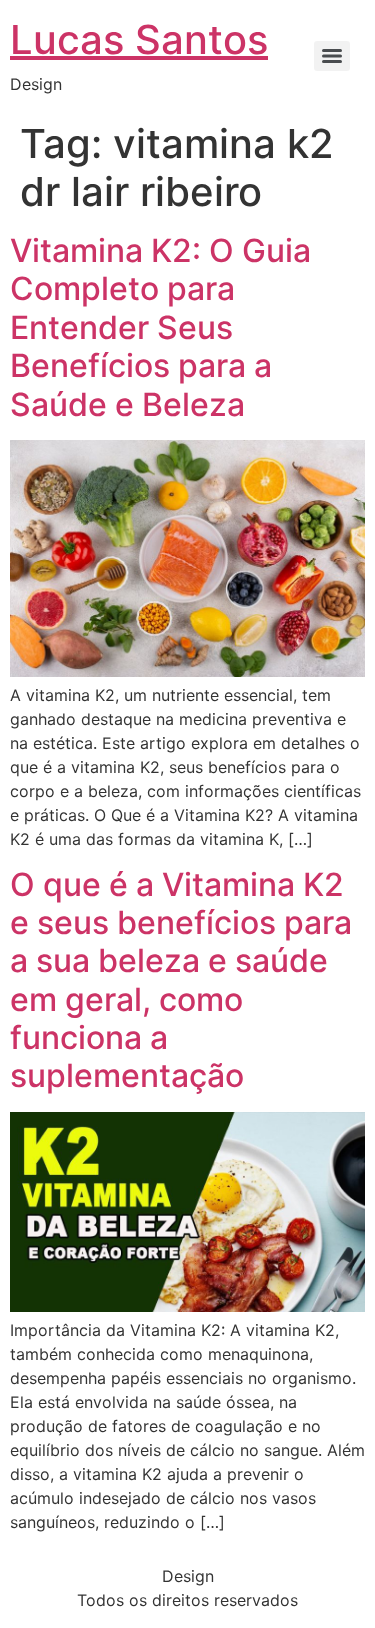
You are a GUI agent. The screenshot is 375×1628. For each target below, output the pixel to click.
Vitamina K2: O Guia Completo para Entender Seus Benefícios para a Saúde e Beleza (160, 327)
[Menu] (332, 56)
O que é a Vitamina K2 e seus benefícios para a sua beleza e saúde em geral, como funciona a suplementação (181, 980)
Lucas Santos (139, 39)
